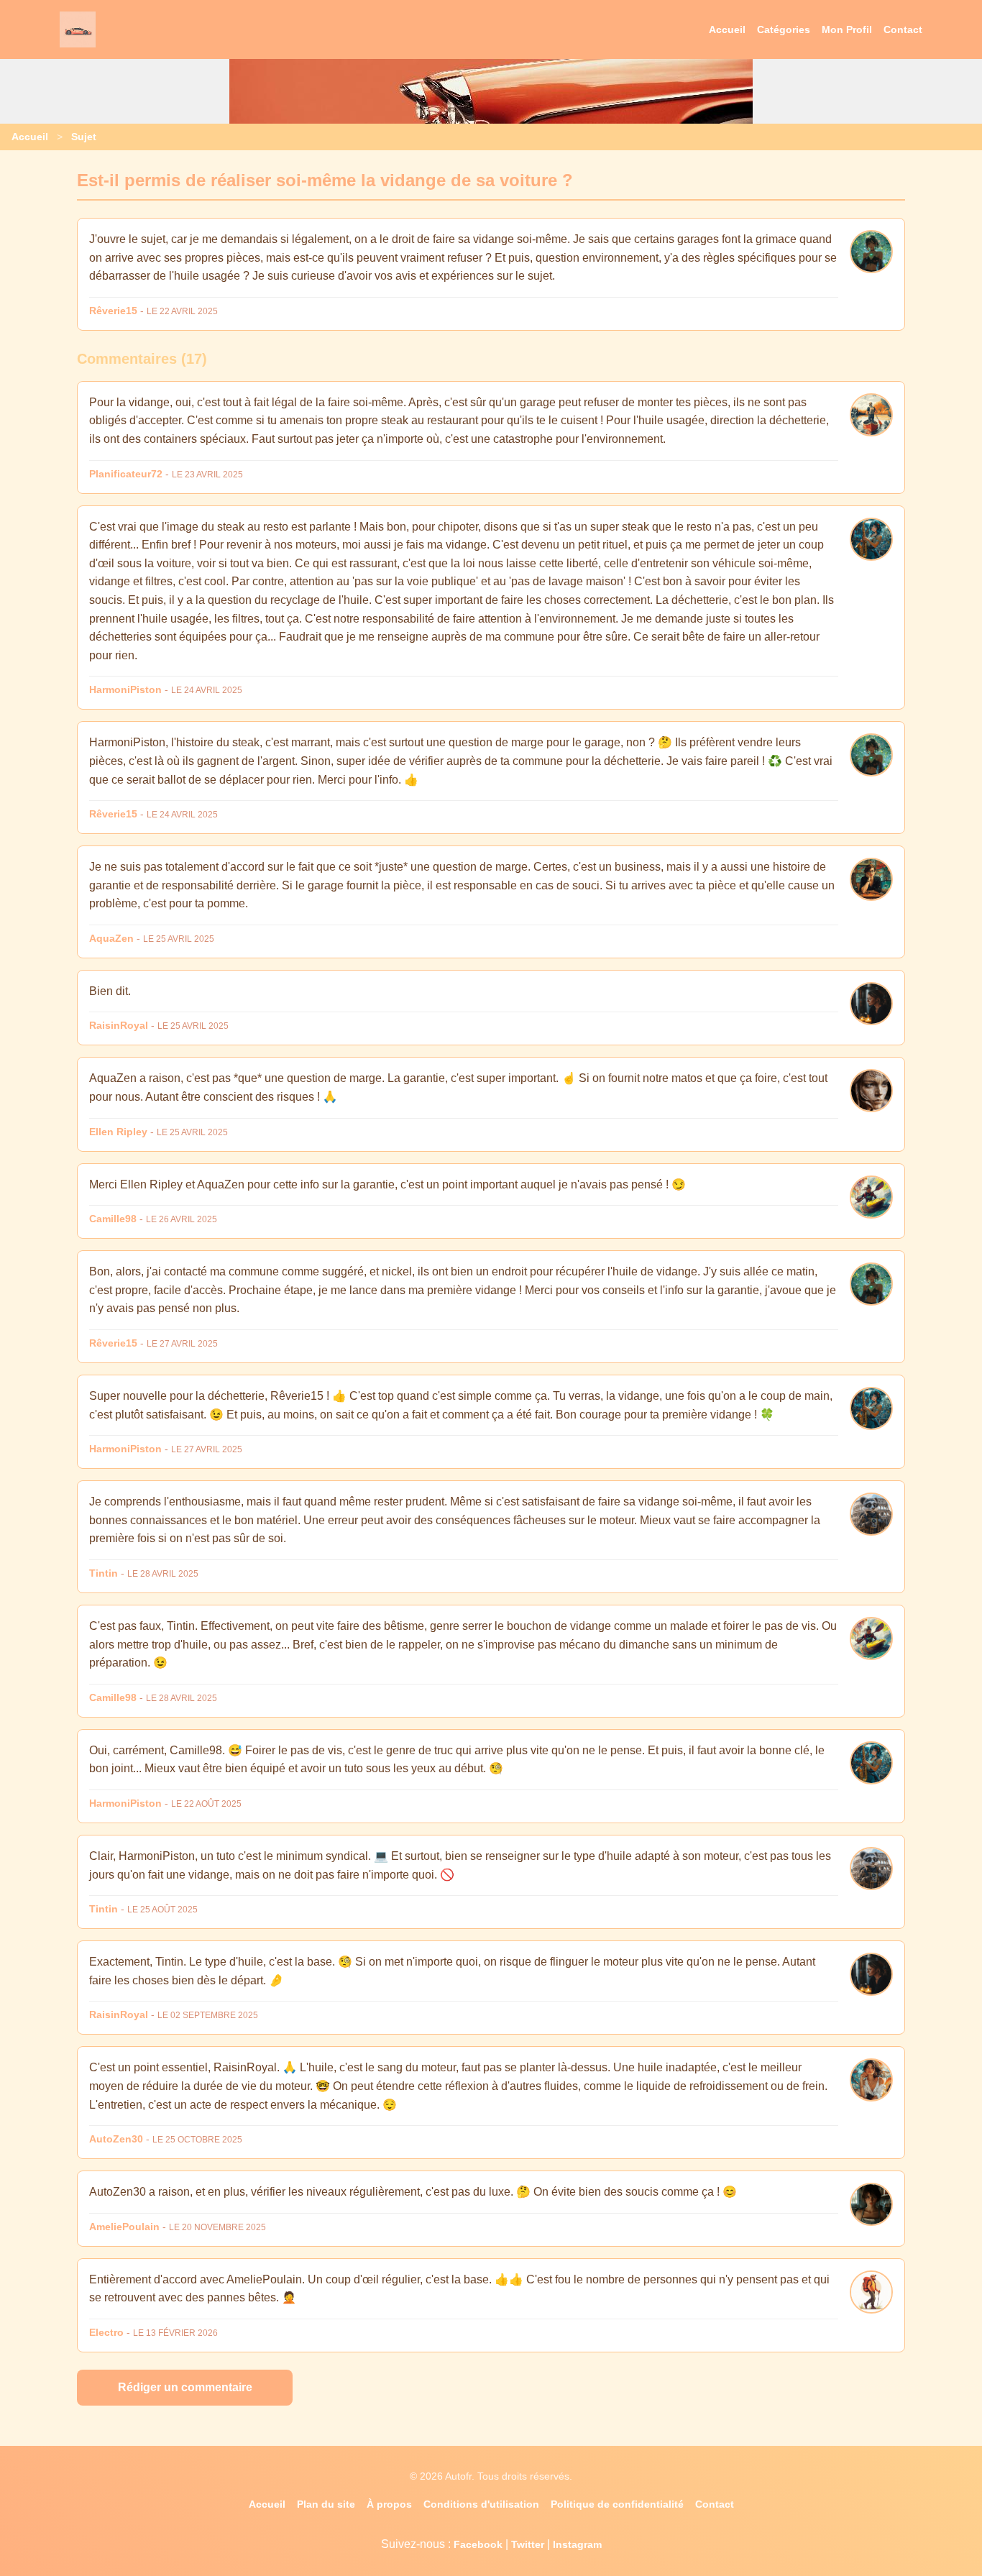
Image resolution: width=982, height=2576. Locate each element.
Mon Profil (847, 29)
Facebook (478, 2544)
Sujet (84, 137)
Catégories (784, 29)
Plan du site (326, 2504)
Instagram (577, 2544)
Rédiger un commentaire (185, 2387)
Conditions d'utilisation (481, 2504)
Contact (903, 29)
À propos (389, 2504)
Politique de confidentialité (617, 2504)
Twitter (528, 2544)
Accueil (727, 29)
